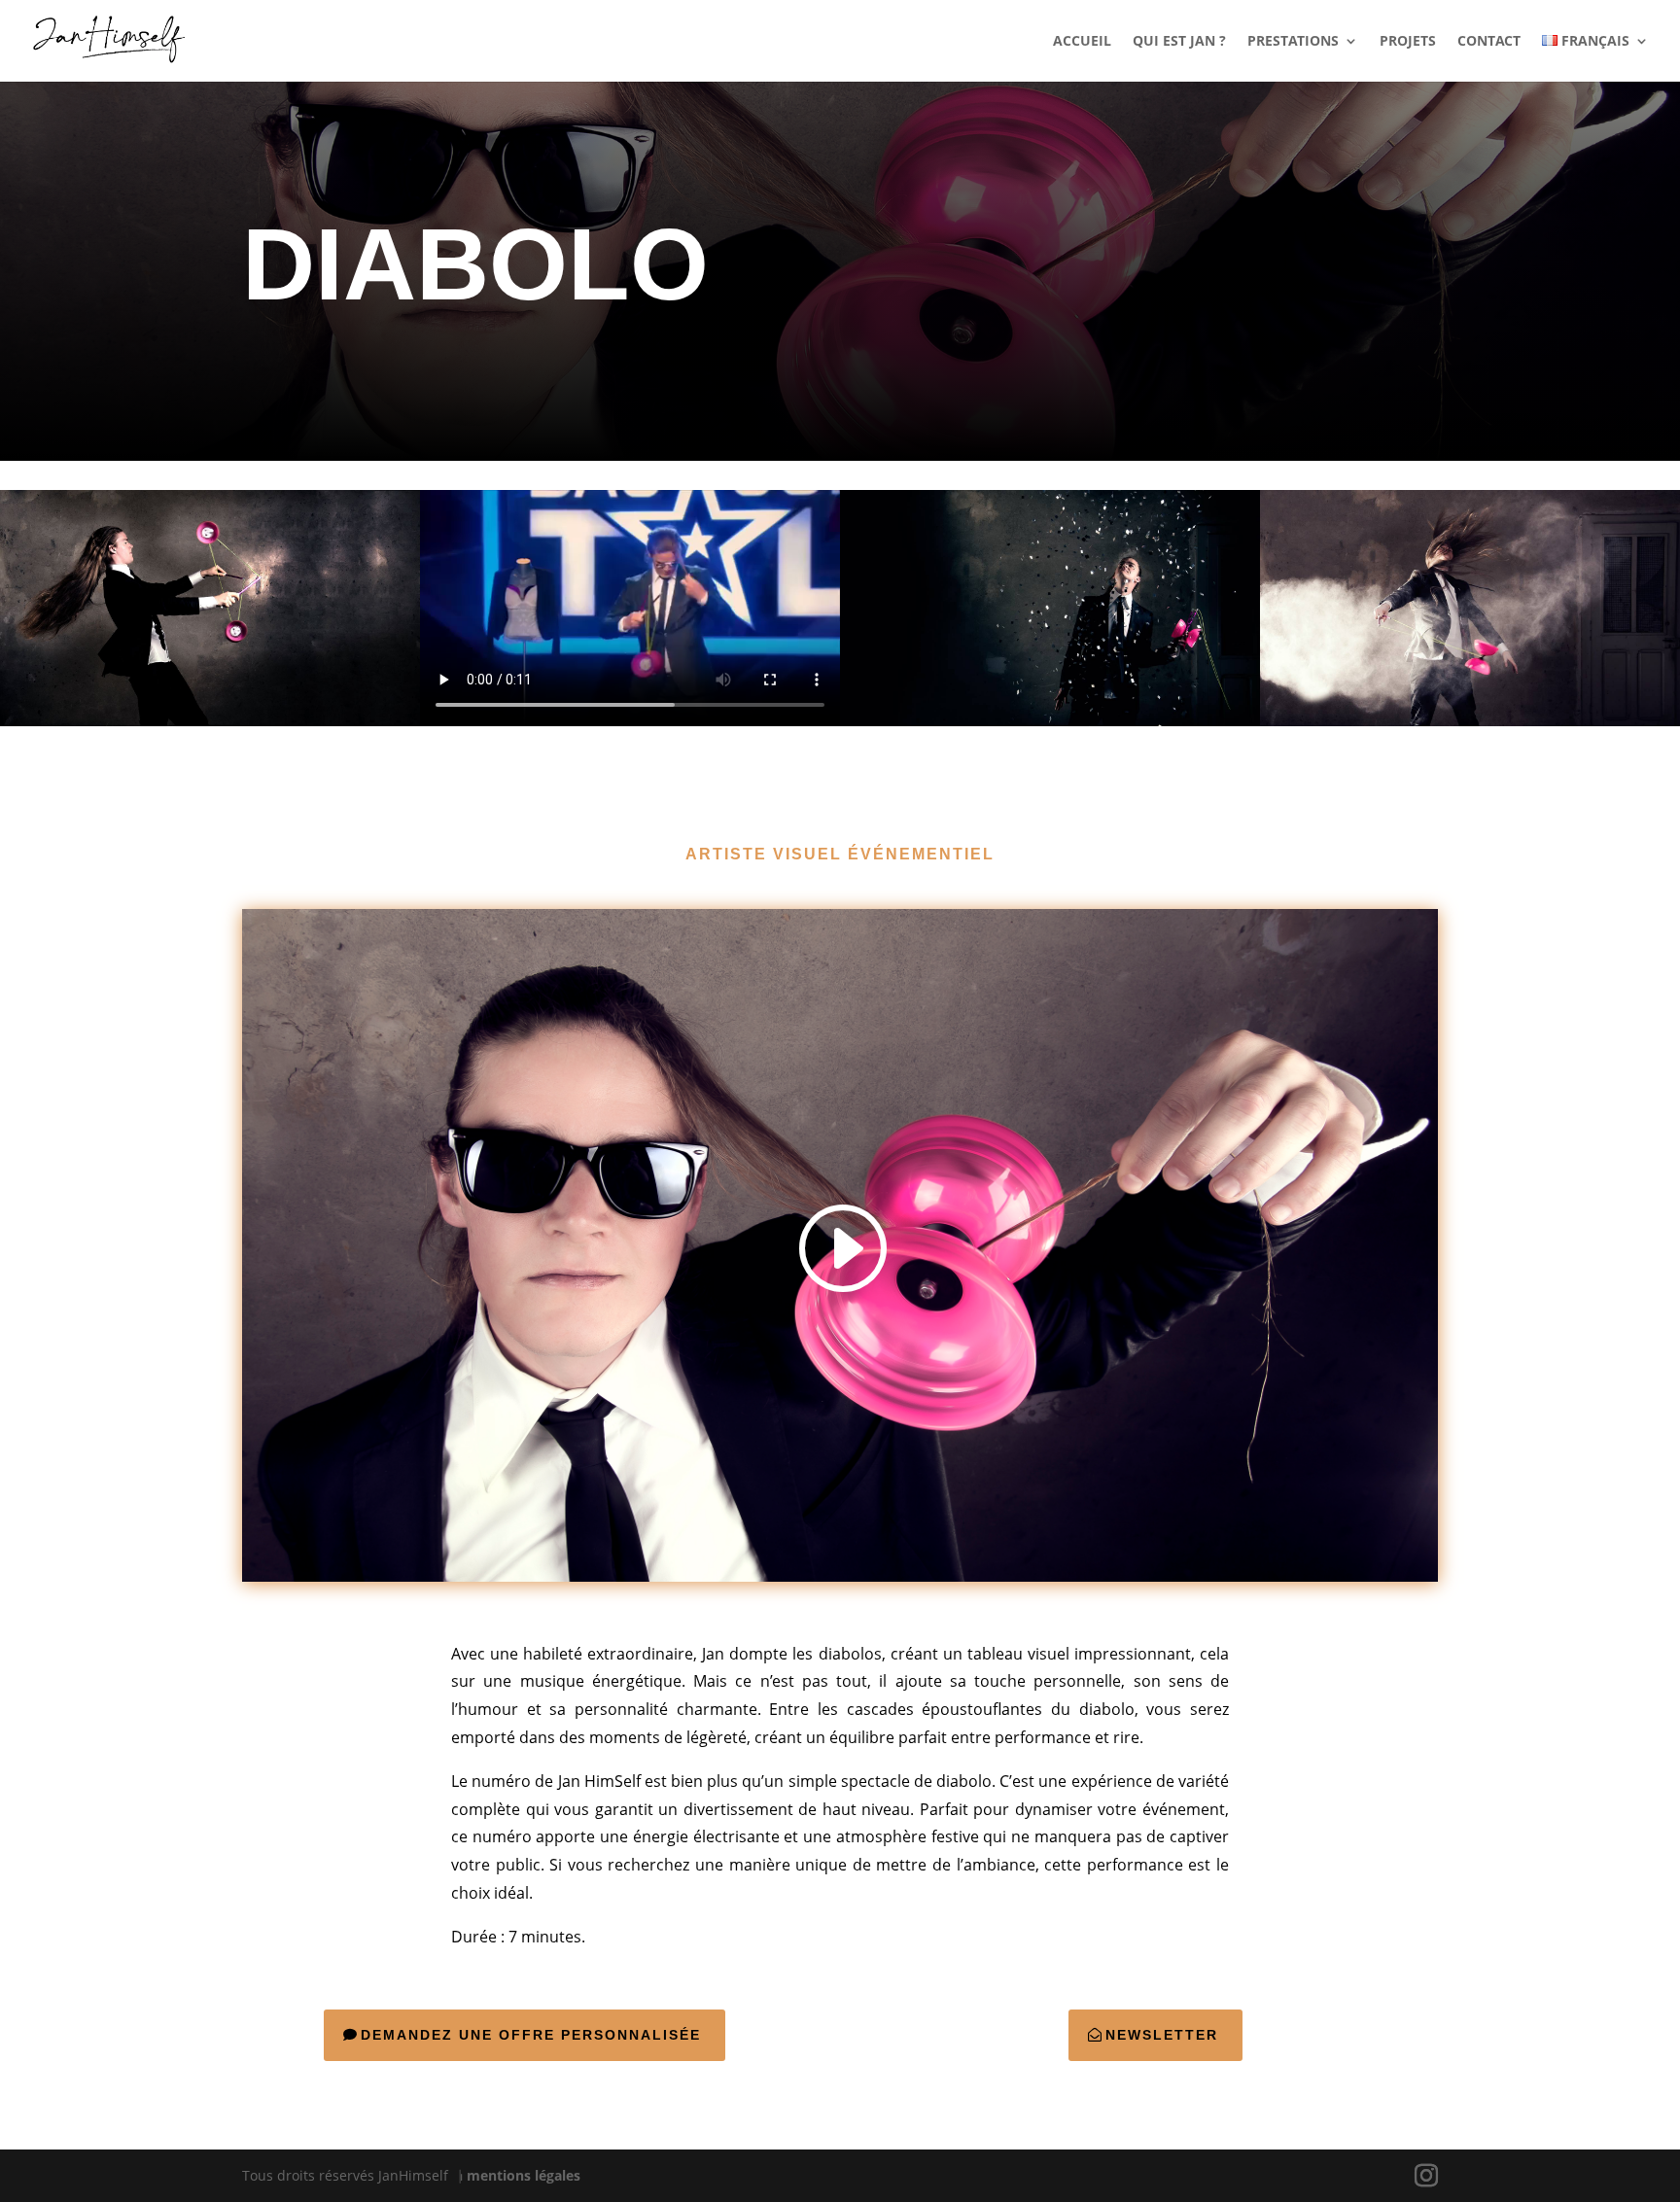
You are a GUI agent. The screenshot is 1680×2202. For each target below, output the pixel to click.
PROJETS (1408, 42)
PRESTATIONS (1293, 42)
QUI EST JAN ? (1179, 42)
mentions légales (524, 2175)
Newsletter (1162, 2035)
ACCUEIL (1082, 42)
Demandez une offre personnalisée (531, 2035)
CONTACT (1489, 42)
